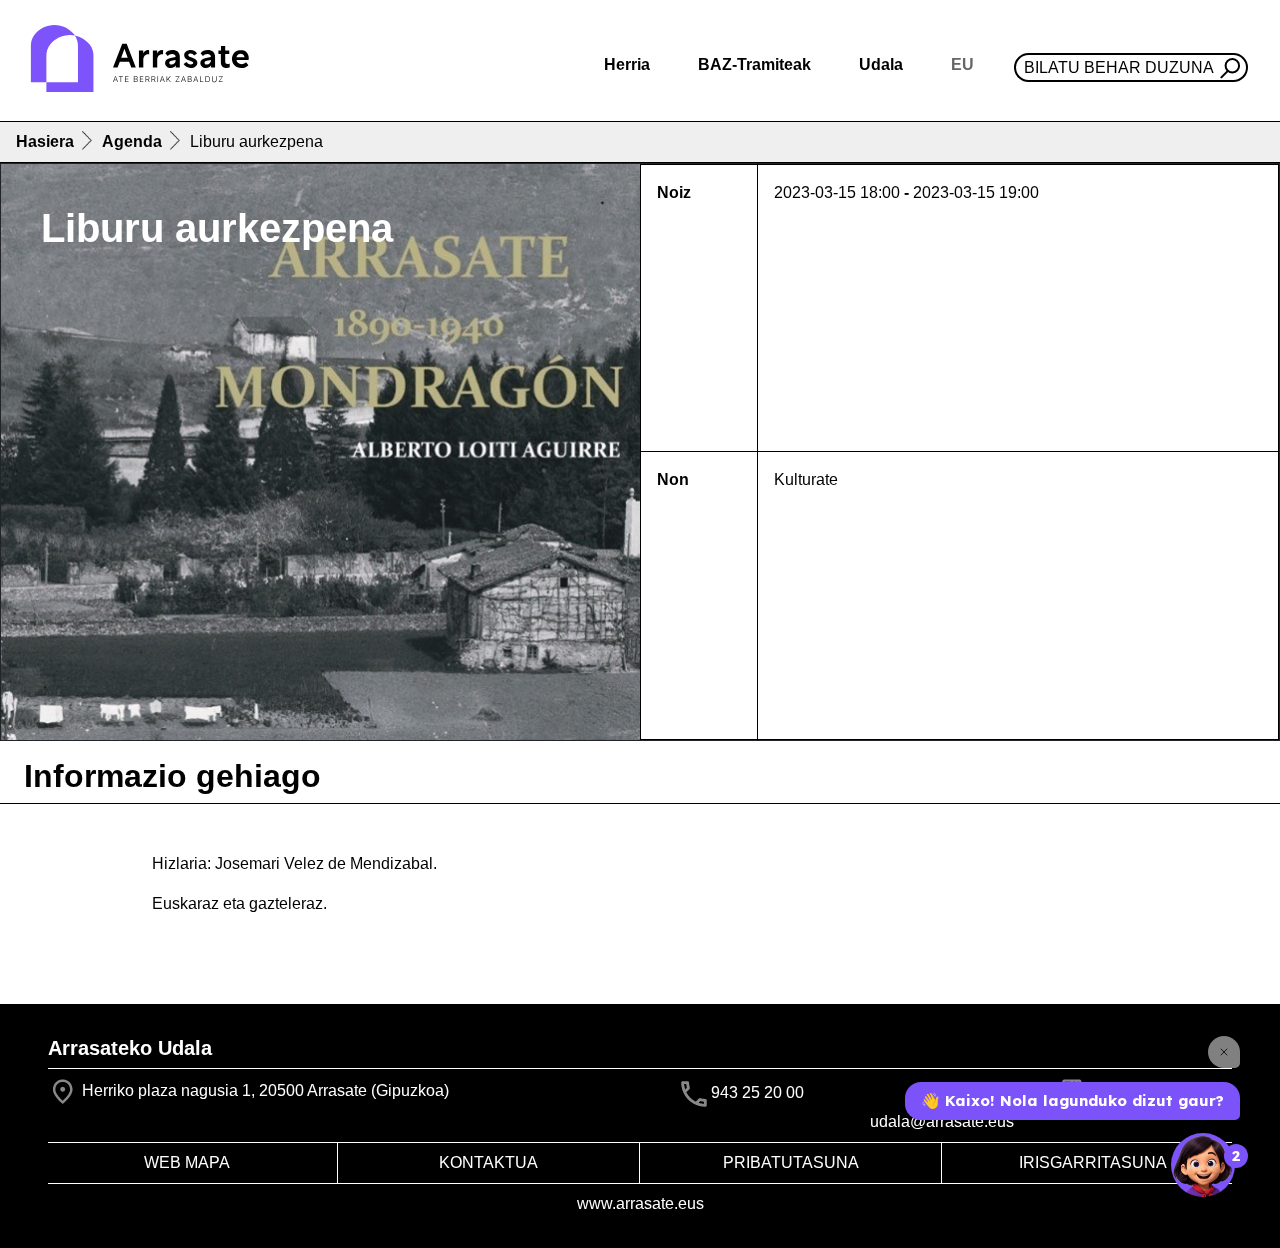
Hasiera (45, 141)
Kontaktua (488, 1162)
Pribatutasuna (791, 1162)
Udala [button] (881, 64)
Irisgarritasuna (1093, 1162)
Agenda (132, 141)
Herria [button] (627, 64)
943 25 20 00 (757, 1092)
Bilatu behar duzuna (1119, 67)
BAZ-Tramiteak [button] (754, 64)
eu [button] (962, 64)
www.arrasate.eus (640, 1203)
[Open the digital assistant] (1203, 1165)
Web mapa (187, 1162)
